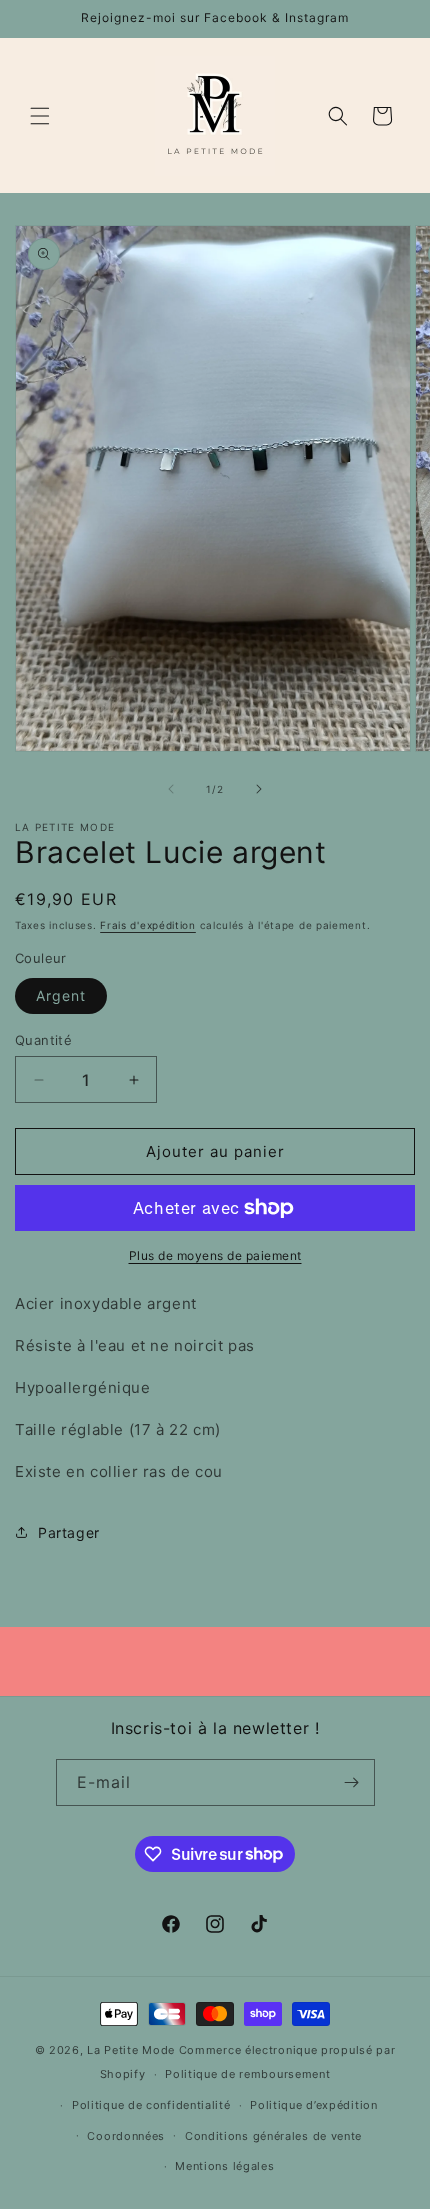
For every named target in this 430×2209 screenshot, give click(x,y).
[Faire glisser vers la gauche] (171, 789)
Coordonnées (126, 2136)
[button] (40, 116)
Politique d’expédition (313, 2105)
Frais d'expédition (148, 925)
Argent (61, 995)
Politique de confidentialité (151, 2105)
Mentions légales (224, 2166)
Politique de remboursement (247, 2074)
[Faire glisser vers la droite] (259, 789)
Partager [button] (69, 1532)
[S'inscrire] (352, 1782)
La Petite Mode (131, 2050)
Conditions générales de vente (273, 2136)
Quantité (43, 1040)
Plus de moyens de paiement (215, 1255)
